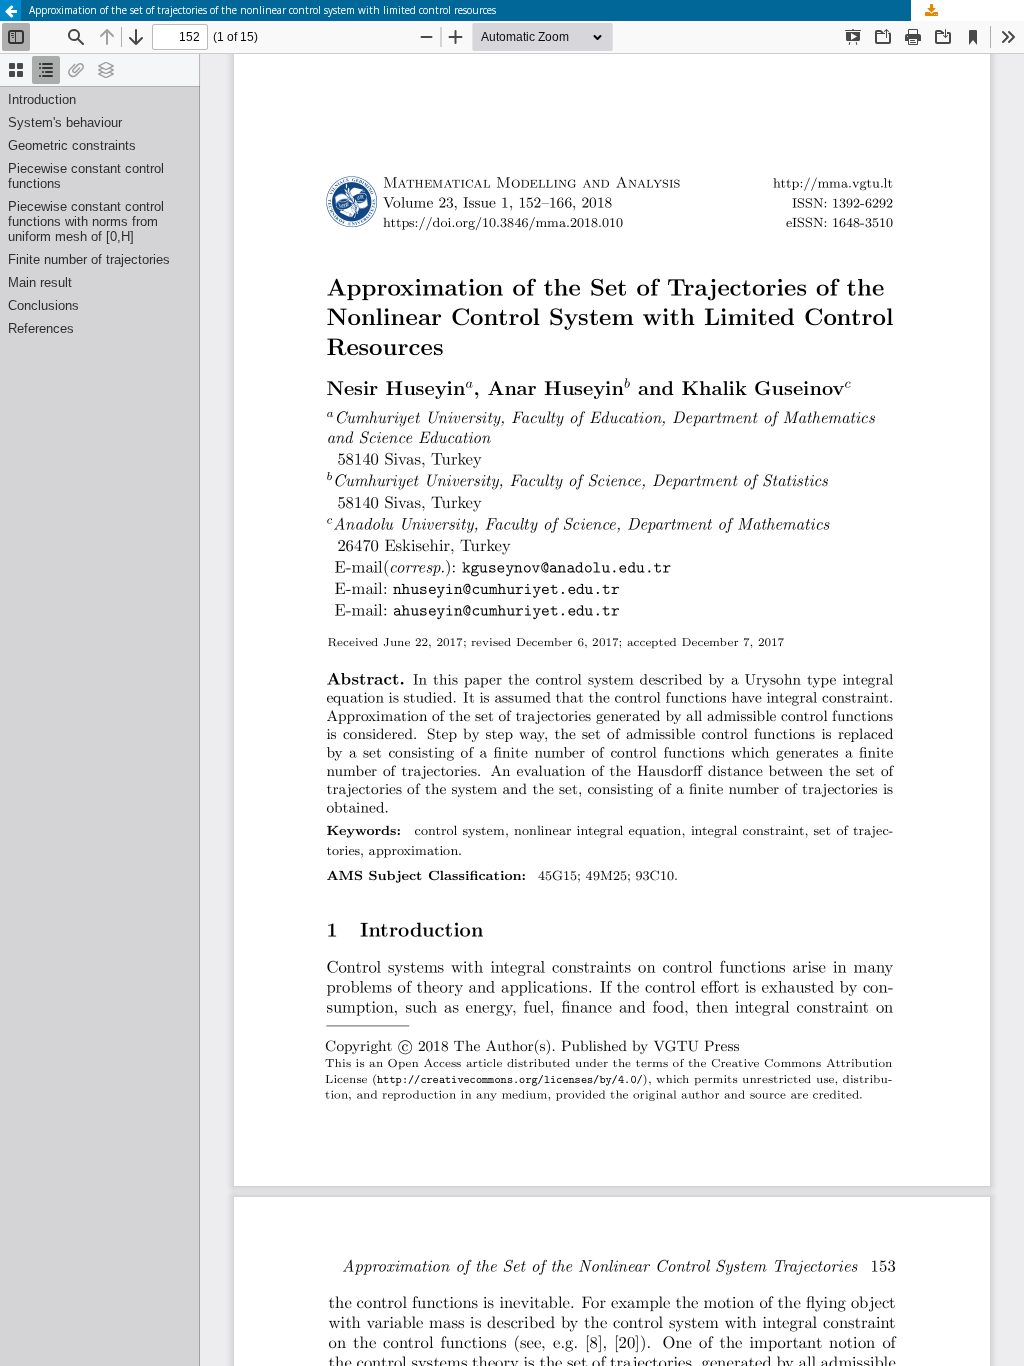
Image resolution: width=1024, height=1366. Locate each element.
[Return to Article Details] (10, 10)
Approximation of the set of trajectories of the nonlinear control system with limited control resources (262, 10)
